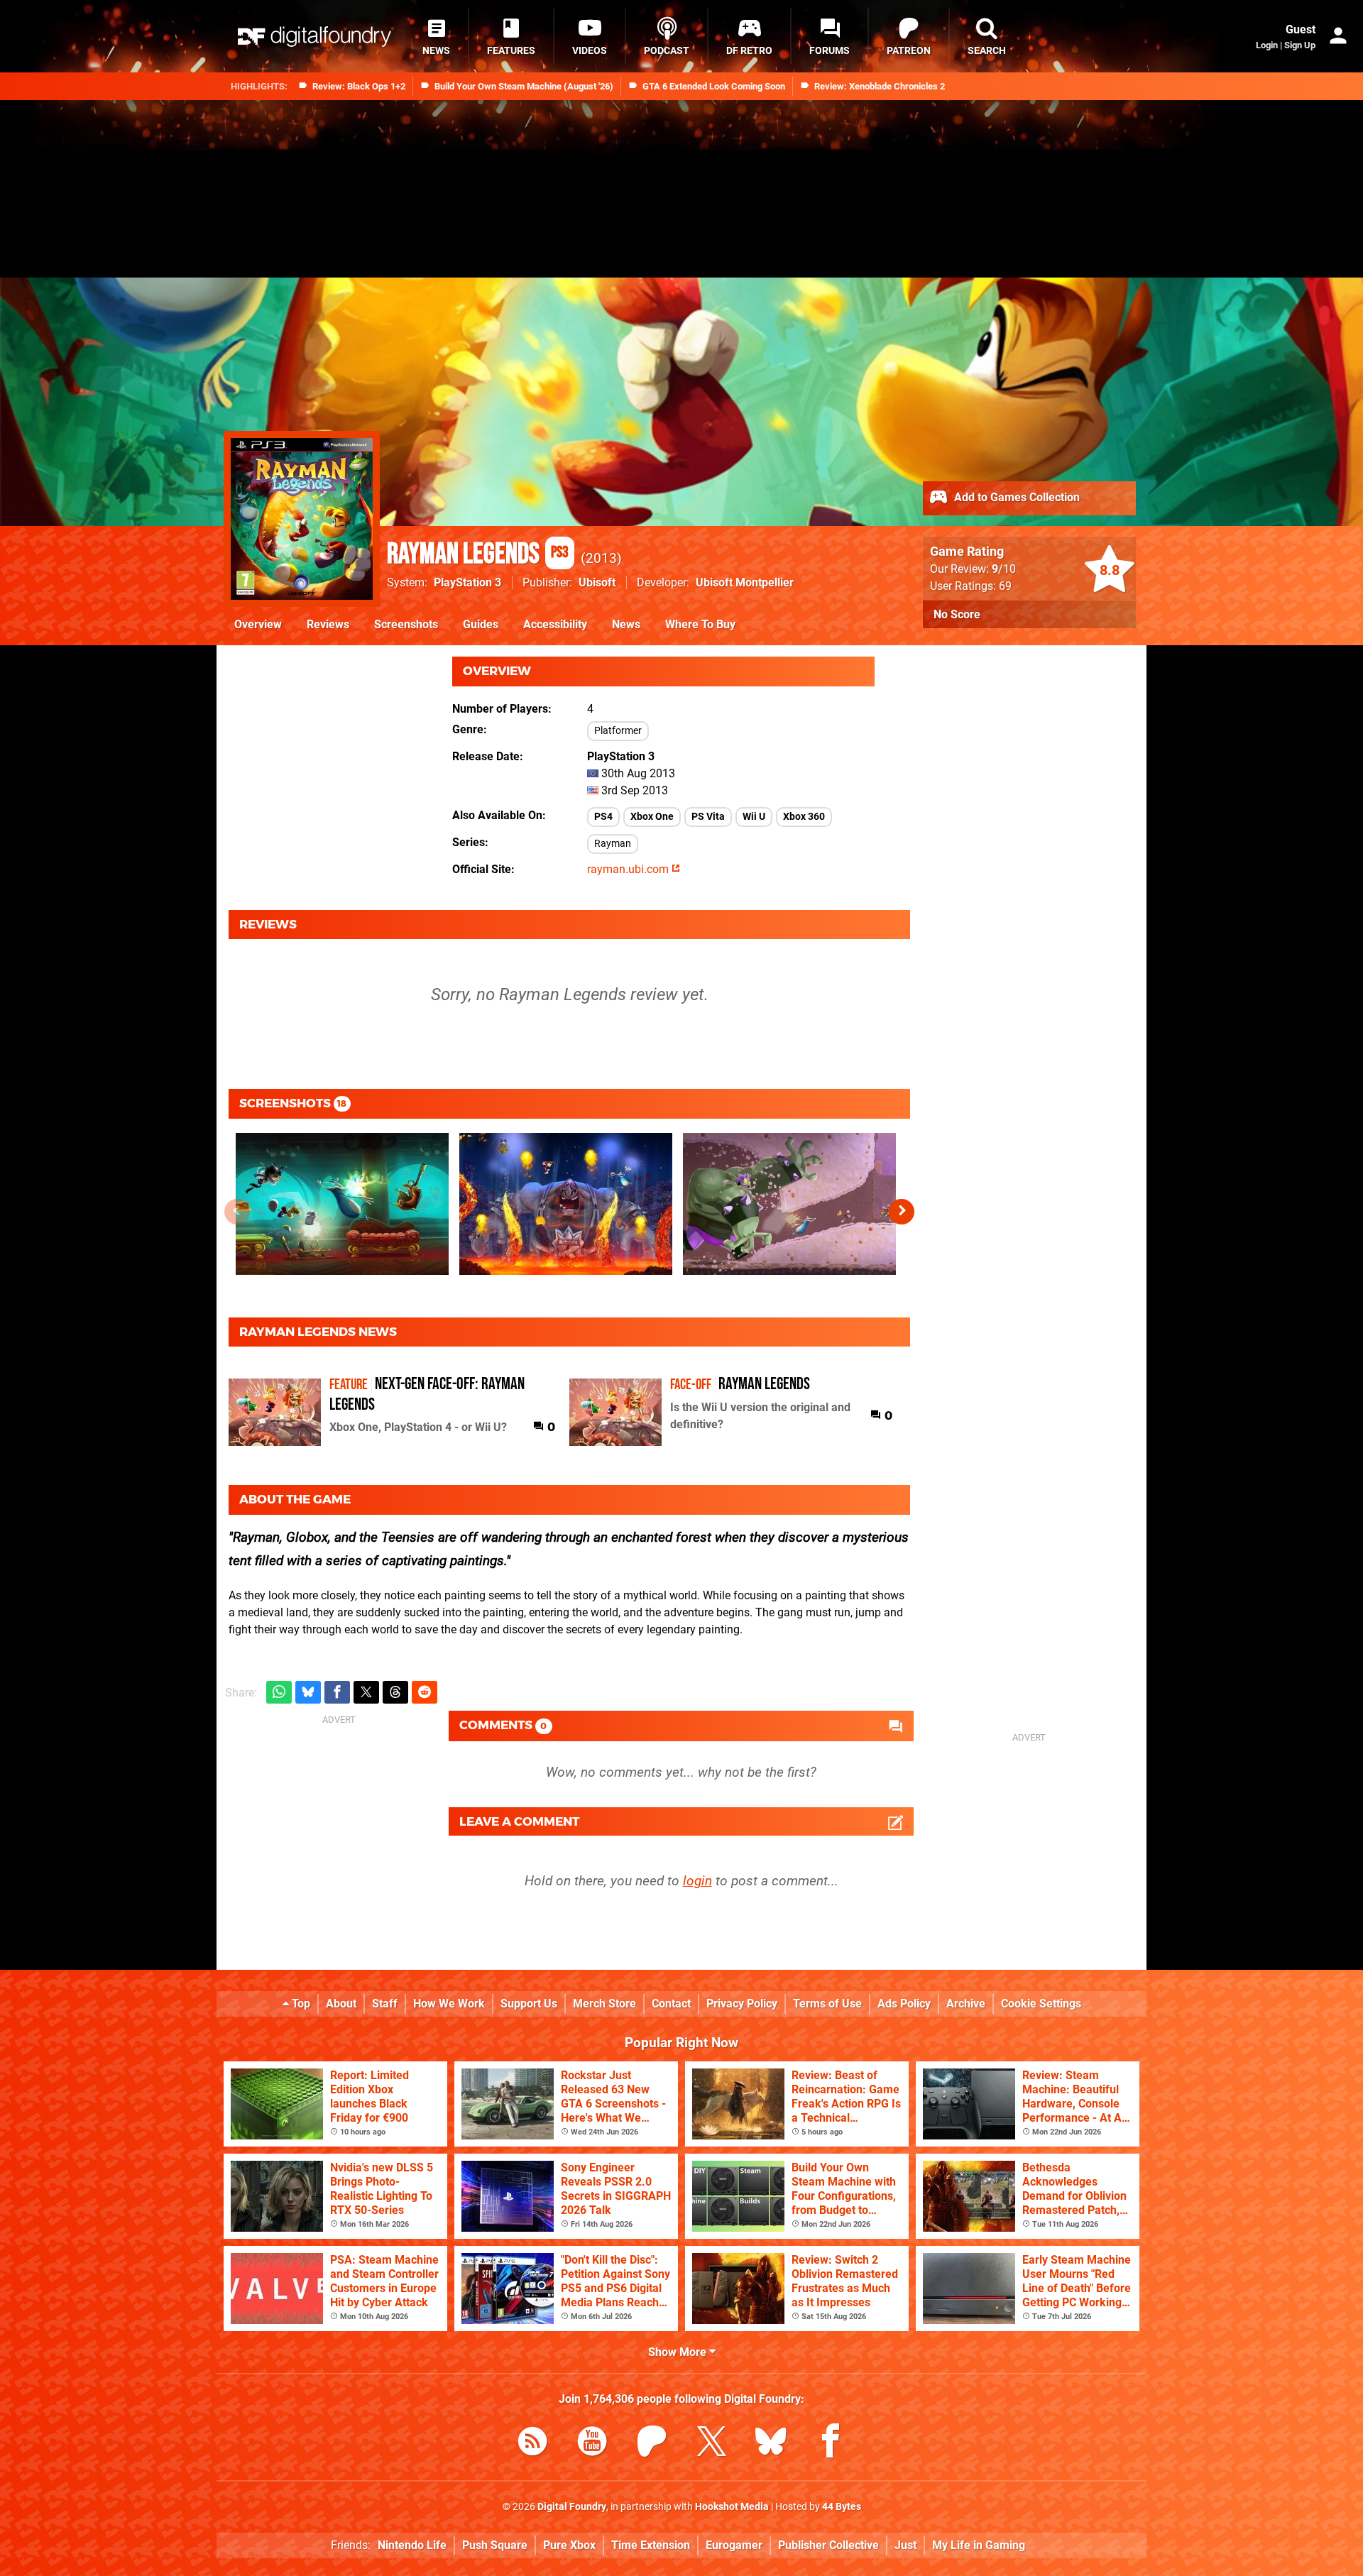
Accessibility (555, 624)
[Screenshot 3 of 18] (789, 1204)
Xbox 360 (804, 817)
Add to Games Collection (1016, 497)
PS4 (603, 817)
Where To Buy (700, 624)
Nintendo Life (412, 2545)
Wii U (754, 817)
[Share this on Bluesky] (308, 1693)
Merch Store (604, 2004)
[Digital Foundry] (314, 37)
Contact (671, 2004)
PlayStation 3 (467, 582)
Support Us (529, 2004)
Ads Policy (904, 2004)
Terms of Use (827, 2004)
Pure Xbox (569, 2545)
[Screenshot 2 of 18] (566, 1204)
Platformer (618, 731)
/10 (1004, 569)
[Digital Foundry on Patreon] (652, 2444)
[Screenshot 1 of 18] (342, 1204)
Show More (679, 2352)
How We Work (449, 2004)
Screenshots (406, 624)
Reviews (328, 624)
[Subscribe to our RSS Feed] (532, 2444)
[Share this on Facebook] (337, 1693)
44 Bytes (842, 2507)
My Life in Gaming (979, 2545)
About (341, 2004)
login (697, 1881)
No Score (957, 614)
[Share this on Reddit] (425, 1693)
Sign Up (1300, 45)
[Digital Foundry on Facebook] (831, 2444)
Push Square (495, 2545)
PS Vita (708, 817)
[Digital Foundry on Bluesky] (771, 2444)
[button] (902, 1212)
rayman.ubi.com (629, 869)
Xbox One (652, 817)
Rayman (613, 844)
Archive (966, 2004)
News (626, 624)
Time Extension (651, 2545)
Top (300, 2004)
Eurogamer (734, 2545)
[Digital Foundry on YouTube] (592, 2444)
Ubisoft (597, 582)
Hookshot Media (732, 2507)
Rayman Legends (478, 554)
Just (905, 2545)
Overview (258, 624)
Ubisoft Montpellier (745, 582)
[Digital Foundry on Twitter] (711, 2444)
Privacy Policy (742, 2004)
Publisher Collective (828, 2545)
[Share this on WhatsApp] (279, 1693)
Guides (481, 624)
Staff (385, 2004)
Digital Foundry (572, 2507)
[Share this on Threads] (395, 1693)
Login (1267, 45)
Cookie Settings (1041, 2004)
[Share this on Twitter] (366, 1693)
